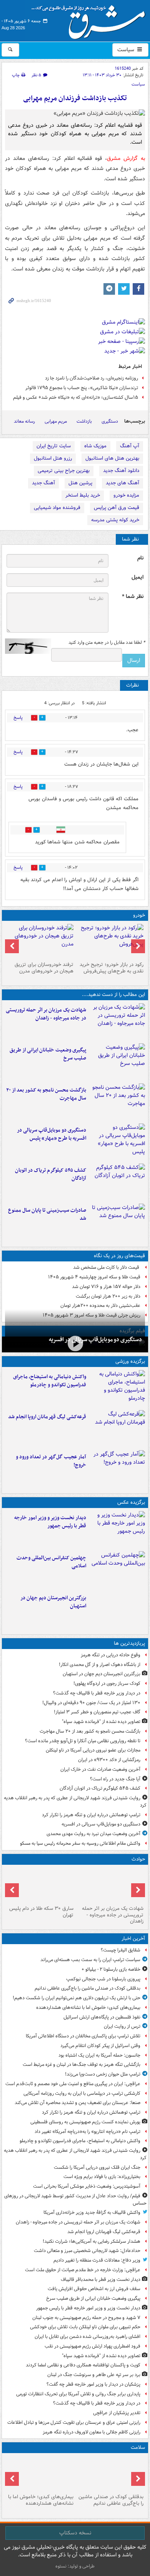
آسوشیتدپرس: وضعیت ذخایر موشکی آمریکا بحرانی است (87, 2186)
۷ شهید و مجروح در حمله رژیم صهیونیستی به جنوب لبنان (86, 2318)
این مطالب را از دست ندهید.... (113, 995)
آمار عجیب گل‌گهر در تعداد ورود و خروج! (51, 1461)
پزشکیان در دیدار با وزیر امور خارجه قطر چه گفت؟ (93, 2384)
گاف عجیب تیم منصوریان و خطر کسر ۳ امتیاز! (97, 1712)
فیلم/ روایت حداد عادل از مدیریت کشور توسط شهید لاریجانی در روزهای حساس (75, 2200)
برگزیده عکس (131, 1502)
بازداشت (84, 421)
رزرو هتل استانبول (53, 458)
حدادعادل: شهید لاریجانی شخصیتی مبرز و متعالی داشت (87, 2251)
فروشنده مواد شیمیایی (57, 508)
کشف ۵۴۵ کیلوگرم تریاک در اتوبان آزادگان (51, 1174)
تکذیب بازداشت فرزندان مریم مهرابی (75, 98)
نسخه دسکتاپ (75, 2533)
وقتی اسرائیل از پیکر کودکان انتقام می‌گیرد (100, 2046)
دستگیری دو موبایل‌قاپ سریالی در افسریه (95, 1340)
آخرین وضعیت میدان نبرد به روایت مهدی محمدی (93, 1834)
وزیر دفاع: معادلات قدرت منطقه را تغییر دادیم (97, 2260)
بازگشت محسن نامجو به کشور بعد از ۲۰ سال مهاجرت (46, 1094)
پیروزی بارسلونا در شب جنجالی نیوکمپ (103, 1979)
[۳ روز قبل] (110, 941)
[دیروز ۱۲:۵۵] (117, 1182)
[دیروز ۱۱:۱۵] (117, 1469)
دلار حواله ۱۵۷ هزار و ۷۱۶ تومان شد (106, 1287)
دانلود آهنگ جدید (121, 471)
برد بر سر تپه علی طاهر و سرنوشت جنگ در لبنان (94, 2375)
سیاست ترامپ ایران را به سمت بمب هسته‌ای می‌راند (90, 1960)
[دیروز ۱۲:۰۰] (117, 1610)
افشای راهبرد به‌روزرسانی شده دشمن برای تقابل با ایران (87, 2337)
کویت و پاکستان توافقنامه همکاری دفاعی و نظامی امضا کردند (83, 2365)
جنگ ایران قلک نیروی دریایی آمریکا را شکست (97, 2167)
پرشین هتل (80, 483)
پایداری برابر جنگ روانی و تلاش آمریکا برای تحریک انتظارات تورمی (78, 2394)
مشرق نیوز (91, 19)
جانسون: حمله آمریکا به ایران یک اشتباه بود (99, 2055)
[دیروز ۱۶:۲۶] (75, 1344)
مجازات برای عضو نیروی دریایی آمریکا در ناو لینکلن (93, 1750)
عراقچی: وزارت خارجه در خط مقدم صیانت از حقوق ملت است (83, 2270)
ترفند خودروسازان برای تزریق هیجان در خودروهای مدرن (44, 968)
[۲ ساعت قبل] (40, 2474)
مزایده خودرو (126, 495)
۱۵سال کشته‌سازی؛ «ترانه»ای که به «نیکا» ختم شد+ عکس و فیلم (76, 397)
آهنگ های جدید (122, 483)
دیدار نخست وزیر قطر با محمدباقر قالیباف (101, 2280)
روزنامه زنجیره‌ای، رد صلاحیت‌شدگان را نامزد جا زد (92, 378)
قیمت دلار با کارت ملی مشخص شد (107, 1267)
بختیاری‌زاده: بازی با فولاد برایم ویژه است (102, 2177)
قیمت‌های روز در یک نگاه (119, 1256)
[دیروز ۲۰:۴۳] (117, 1429)
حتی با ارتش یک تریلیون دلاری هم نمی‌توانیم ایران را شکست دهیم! (77, 1998)
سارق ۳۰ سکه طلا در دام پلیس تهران (41, 1912)
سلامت (138, 2448)
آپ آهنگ (130, 446)
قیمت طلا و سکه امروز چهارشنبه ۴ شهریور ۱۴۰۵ (94, 1277)
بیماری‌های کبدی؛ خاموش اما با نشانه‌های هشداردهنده (88, 2008)
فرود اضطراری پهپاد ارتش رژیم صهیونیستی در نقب (92, 2346)
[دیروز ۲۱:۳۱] (117, 1389)
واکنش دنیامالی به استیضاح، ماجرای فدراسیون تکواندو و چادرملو (50, 1381)
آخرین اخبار (133, 1939)
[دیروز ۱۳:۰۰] (117, 1570)
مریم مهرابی (56, 421)
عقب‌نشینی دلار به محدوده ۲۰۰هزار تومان (100, 1306)
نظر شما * (133, 597)
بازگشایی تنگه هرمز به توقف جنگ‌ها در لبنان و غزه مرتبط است (82, 2065)
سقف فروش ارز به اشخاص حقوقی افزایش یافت (94, 2289)
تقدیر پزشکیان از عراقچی (117, 2413)
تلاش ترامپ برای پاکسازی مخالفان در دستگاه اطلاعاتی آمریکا (83, 2036)
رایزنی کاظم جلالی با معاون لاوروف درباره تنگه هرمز (92, 2432)
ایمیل (137, 577)
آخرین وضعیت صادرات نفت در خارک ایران (100, 1769)
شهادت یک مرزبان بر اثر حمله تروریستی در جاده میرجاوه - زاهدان (46, 1014)
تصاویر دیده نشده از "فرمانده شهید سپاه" (101, 1722)
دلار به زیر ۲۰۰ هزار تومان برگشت (108, 1296)
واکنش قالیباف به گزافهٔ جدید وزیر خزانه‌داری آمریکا (92, 2212)
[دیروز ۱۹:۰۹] (117, 1062)
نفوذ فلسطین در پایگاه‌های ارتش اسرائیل (102, 2017)
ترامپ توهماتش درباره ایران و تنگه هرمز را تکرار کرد (91, 1815)
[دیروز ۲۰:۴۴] (117, 1022)
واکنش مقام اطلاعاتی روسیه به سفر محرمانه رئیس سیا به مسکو (80, 1843)
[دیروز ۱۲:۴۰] (117, 1222)
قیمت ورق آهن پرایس (117, 508)
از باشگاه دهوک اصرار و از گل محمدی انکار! (100, 1665)
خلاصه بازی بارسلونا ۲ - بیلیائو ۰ (111, 1969)
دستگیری (110, 421)
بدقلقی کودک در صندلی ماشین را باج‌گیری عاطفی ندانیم (87, 1988)
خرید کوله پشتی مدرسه (115, 520)
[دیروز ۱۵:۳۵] (117, 1142)
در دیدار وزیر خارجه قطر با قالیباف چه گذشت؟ (97, 1693)
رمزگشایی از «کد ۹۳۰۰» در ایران (109, 1760)
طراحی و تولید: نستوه (75, 2566)
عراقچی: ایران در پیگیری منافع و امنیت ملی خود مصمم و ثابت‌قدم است (73, 2084)
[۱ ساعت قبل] (110, 2474)
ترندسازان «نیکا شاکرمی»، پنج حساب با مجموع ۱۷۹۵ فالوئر (82, 388)
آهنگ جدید (43, 483)
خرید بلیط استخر (83, 495)
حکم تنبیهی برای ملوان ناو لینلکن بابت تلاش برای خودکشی (85, 2327)
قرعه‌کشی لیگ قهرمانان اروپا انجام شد (47, 1417)
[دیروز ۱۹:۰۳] (117, 1530)
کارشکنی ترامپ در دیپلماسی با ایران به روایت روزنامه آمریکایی (82, 2093)
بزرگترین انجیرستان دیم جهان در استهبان (53, 1602)
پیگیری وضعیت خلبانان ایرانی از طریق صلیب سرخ (48, 1054)
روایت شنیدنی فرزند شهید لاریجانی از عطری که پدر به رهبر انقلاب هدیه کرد (75, 1802)
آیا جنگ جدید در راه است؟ (115, 1779)
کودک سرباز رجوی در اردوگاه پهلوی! (107, 1683)
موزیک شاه (95, 446)
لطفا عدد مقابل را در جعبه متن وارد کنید (107, 643)
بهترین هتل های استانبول (112, 458)
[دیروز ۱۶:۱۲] (117, 1102)
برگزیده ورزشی (130, 1361)
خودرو (139, 915)
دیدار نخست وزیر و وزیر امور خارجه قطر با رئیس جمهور (50, 1522)
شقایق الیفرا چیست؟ (121, 1950)
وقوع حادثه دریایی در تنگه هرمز (111, 1655)
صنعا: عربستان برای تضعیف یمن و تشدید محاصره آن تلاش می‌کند (77, 2103)
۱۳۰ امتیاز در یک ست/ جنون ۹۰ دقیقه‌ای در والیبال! (91, 1703)
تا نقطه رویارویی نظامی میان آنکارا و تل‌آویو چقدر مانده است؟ (83, 1741)
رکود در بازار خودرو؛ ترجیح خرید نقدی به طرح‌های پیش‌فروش (112, 968)
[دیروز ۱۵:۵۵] (40, 1885)
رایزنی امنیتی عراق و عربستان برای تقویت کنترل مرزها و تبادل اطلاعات (74, 2422)
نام (140, 558)
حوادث (138, 1859)
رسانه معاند (24, 421)
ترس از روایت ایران (122, 2026)
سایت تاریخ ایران (54, 446)
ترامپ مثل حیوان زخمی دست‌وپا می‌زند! (103, 2074)
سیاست (127, 50)
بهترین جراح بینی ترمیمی (64, 471)
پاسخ (18, 718)
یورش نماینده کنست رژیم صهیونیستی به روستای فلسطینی (85, 2122)
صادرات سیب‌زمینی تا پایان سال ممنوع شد (47, 1214)
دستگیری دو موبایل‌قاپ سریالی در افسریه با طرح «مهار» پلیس (52, 1134)
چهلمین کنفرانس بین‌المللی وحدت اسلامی (51, 1562)
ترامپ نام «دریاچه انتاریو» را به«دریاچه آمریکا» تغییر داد (87, 2132)
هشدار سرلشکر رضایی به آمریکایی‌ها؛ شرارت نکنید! (92, 2241)
